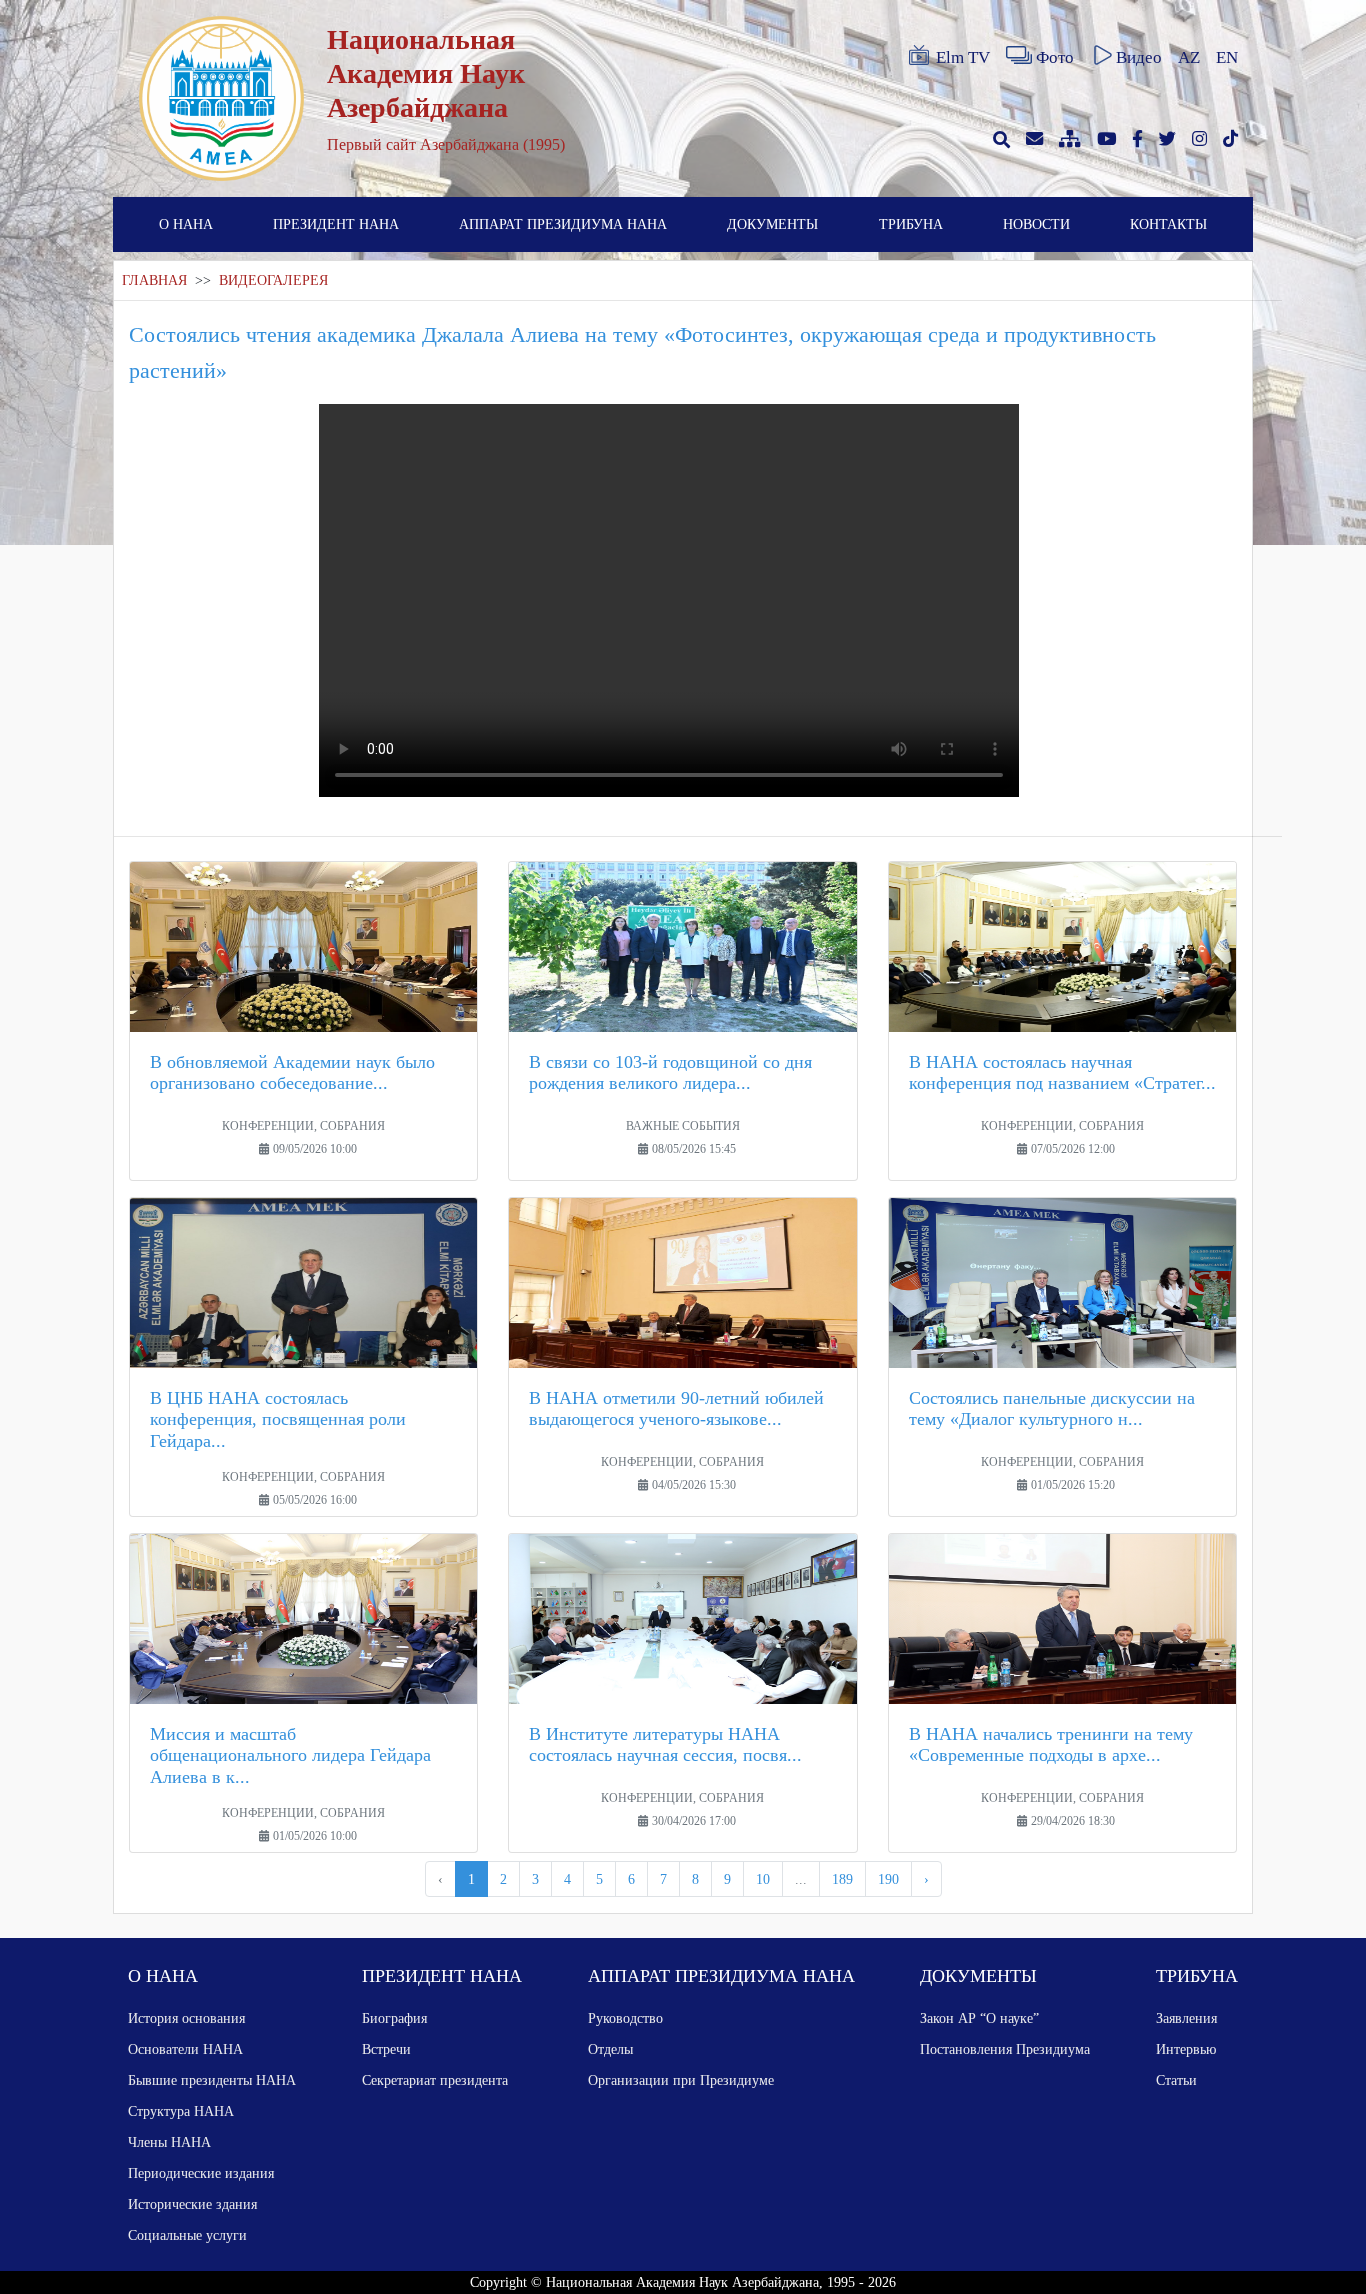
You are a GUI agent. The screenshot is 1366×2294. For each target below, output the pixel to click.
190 (888, 1879)
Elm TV (963, 57)
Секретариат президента (435, 2080)
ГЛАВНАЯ (154, 280)
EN (1227, 57)
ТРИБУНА (911, 224)
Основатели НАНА (185, 2049)
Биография (394, 2018)
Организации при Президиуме (681, 2080)
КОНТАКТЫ (1168, 224)
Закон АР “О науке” (979, 2018)
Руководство (625, 2018)
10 (763, 1879)
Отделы (610, 2049)
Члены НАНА (169, 2142)
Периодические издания (201, 2173)
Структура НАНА (181, 2111)
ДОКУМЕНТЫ (772, 224)
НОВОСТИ (1036, 224)
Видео (1139, 57)
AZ (1189, 57)
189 (842, 1879)
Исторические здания (192, 2204)
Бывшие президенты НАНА (212, 2080)
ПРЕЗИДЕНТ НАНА (336, 224)
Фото (1055, 57)
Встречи (386, 2049)
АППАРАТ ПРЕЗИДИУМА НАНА (563, 224)
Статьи (1176, 2080)
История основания (186, 2018)
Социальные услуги (187, 2235)
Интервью (1186, 2049)
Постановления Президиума (1005, 2049)
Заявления (1186, 2018)
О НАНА (186, 224)
